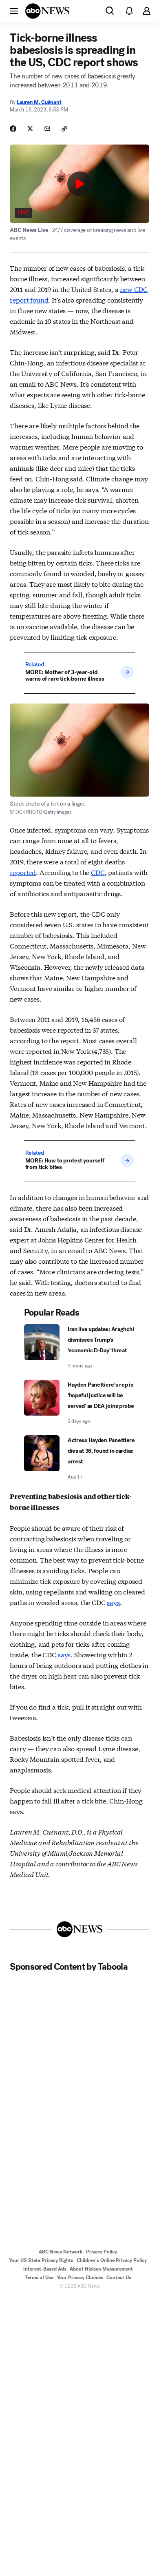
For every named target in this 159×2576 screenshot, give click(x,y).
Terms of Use (39, 2278)
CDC (98, 872)
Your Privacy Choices (80, 2278)
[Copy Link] (64, 129)
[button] (14, 11)
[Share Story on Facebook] (13, 129)
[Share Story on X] (30, 129)
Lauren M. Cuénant (39, 102)
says (113, 1602)
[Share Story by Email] (47, 129)
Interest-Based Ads (45, 2269)
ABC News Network (61, 2252)
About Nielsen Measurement (101, 2269)
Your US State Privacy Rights (41, 2260)
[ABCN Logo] (47, 11)
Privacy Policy (102, 2252)
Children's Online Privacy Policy (112, 2260)
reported (23, 872)
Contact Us (119, 2278)
